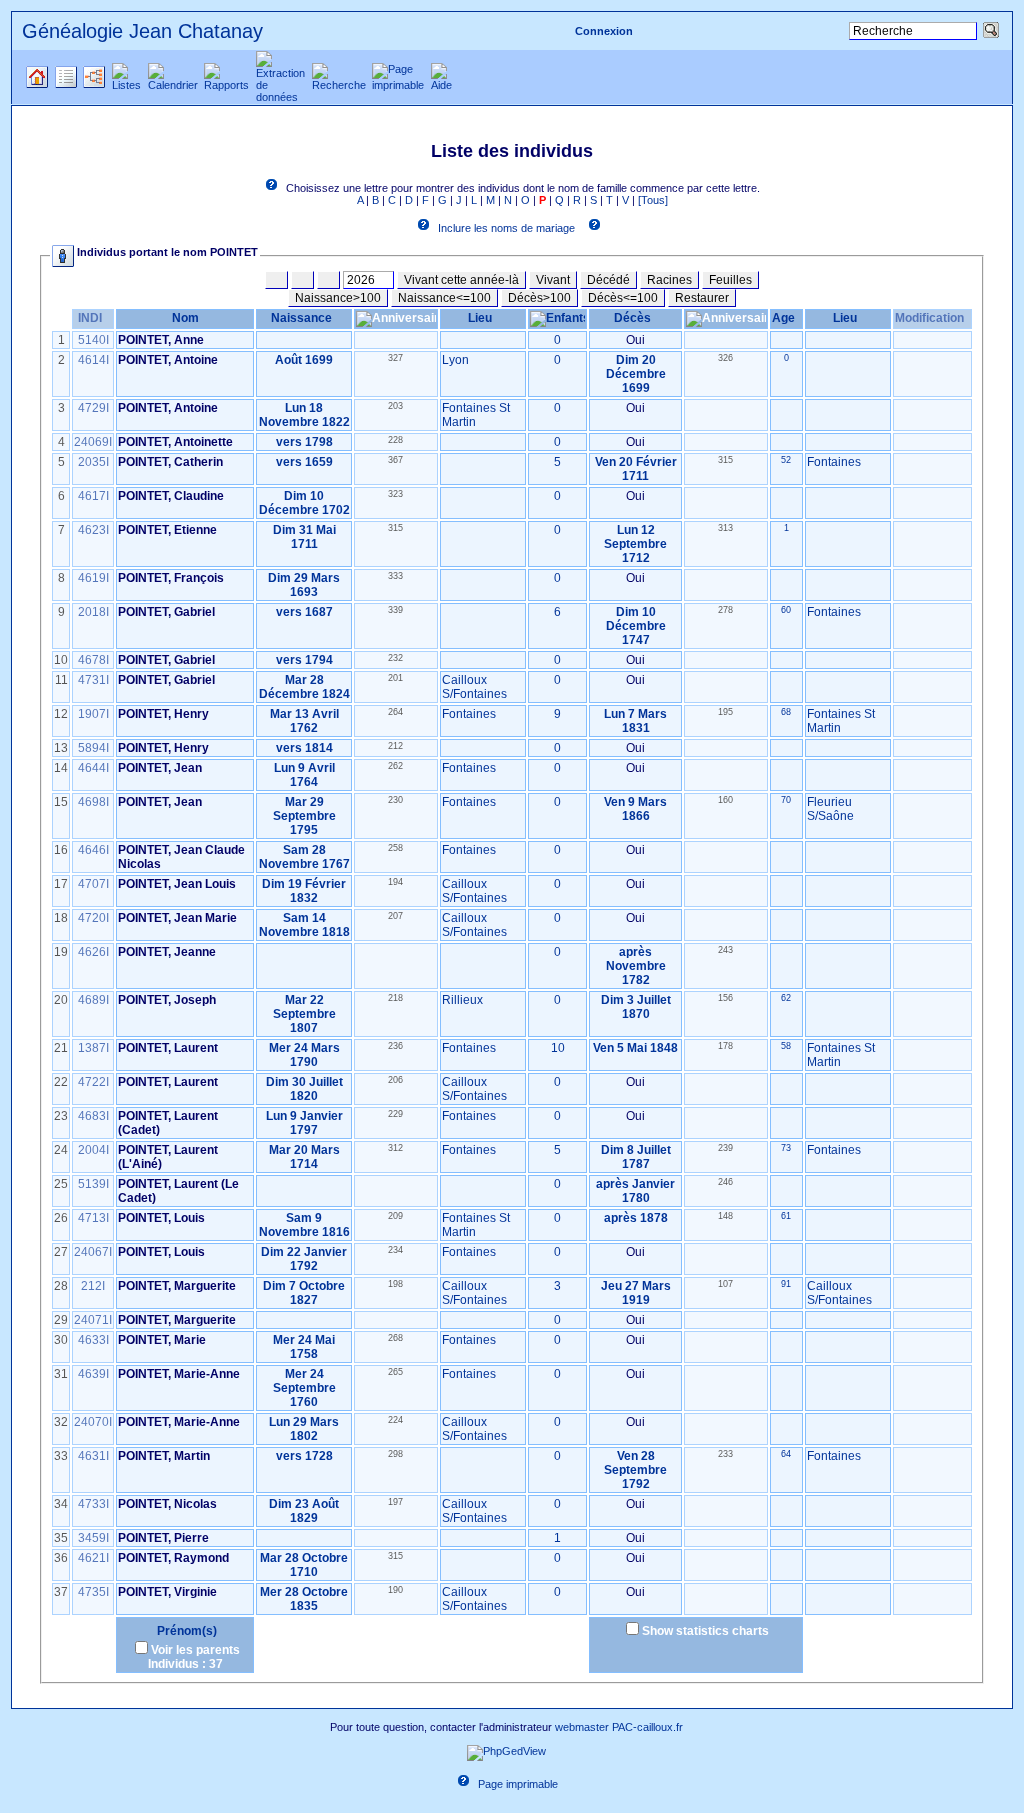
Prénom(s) (185, 1631)
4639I (93, 1374)
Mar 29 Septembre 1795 (304, 816)
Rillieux (462, 1000)
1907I (93, 714)
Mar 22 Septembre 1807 (304, 1014)
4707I (93, 884)
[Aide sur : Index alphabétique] (275, 188)
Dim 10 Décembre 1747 (636, 626)
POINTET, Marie (162, 1340)
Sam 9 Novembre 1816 (304, 1225)
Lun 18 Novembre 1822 (304, 415)
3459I (93, 1538)
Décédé (608, 280)
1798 (319, 442)
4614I (93, 360)
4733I (93, 1504)
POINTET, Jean (160, 768)
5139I (93, 1184)
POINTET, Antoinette (175, 442)
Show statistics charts (705, 1631)
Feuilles (730, 280)
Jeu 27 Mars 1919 (636, 1293)
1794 (319, 660)
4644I (93, 768)
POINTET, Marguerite (177, 1286)
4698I (93, 802)
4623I (93, 530)
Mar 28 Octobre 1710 (304, 1565)
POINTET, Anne (161, 340)
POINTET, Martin (164, 1456)
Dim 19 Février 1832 (304, 891)
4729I (93, 408)
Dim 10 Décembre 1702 (304, 503)
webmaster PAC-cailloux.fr (619, 1727)
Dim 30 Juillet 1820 (304, 1089)
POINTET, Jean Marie (177, 918)
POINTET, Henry (163, 714)
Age (783, 318)
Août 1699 (304, 360)
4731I (93, 680)
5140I (93, 340)
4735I (93, 1592)
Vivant (553, 280)
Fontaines (834, 462)
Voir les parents (195, 1650)
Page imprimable (518, 1784)
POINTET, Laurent (168, 1048)
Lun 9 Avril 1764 (304, 775)
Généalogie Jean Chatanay (142, 31)
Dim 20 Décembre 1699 (636, 374)
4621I (93, 1558)
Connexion (604, 31)
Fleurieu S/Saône (830, 809)
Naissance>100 (338, 298)
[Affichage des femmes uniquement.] (302, 280)
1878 (654, 1218)
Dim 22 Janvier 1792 (304, 1259)
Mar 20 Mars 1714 (304, 1157)
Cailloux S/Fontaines (474, 687)
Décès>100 (539, 298)
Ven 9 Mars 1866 (635, 809)
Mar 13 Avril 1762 (304, 721)
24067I (93, 1252)
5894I (93, 748)
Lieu (480, 318)
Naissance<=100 (444, 298)
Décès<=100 (623, 298)
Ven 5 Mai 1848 (635, 1048)
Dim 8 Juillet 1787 (636, 1157)
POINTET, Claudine (171, 496)
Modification (929, 318)
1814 (319, 748)
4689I (93, 1000)
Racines (669, 280)
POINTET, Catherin (170, 462)
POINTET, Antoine (168, 360)
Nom (185, 318)
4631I (93, 1456)
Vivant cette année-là (461, 280)
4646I (93, 850)
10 (558, 1048)
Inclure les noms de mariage (506, 228)
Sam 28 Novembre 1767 (304, 857)
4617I (93, 496)
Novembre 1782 (636, 973)
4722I (93, 1082)
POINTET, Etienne (167, 530)
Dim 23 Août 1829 (304, 1511)
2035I (93, 462)
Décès (632, 318)
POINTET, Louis (161, 1218)
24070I (93, 1422)
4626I (93, 952)
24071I (93, 1320)
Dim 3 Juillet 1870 (636, 1007)
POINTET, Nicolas (167, 1504)
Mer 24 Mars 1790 (304, 1055)
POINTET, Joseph (167, 1000)
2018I (93, 612)
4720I (93, 918)
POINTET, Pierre (163, 1538)
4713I (93, 1218)
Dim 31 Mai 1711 (304, 537)
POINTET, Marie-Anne (179, 1374)
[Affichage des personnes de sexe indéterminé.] (328, 280)
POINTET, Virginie (167, 1592)
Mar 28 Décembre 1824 (304, 687)
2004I (93, 1150)
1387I (93, 1048)
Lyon (455, 360)
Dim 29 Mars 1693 (304, 585)
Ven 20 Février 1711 (636, 469)
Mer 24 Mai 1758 (304, 1347)
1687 (319, 612)
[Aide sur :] (598, 228)
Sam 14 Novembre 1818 (304, 925)
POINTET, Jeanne (167, 952)
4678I (93, 660)
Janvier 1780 (649, 1191)
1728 (319, 1456)
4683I (93, 1116)
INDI (90, 318)
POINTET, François (171, 578)
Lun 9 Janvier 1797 (304, 1123)
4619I (93, 578)
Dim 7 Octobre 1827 (304, 1293)
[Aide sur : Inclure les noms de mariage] (427, 228)
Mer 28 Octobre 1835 (304, 1599)
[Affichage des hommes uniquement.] (276, 280)
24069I (93, 442)
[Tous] (653, 200)
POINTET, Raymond (173, 1558)
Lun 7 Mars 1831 (635, 721)
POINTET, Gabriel (166, 612)
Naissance (301, 318)
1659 (319, 462)
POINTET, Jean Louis (177, 884)
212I (93, 1286)
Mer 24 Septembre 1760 (304, 1388)
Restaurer (702, 298)
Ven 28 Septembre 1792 (635, 1470)
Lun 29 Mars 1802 (304, 1429)
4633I (93, 1340)
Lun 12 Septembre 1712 (635, 544)
